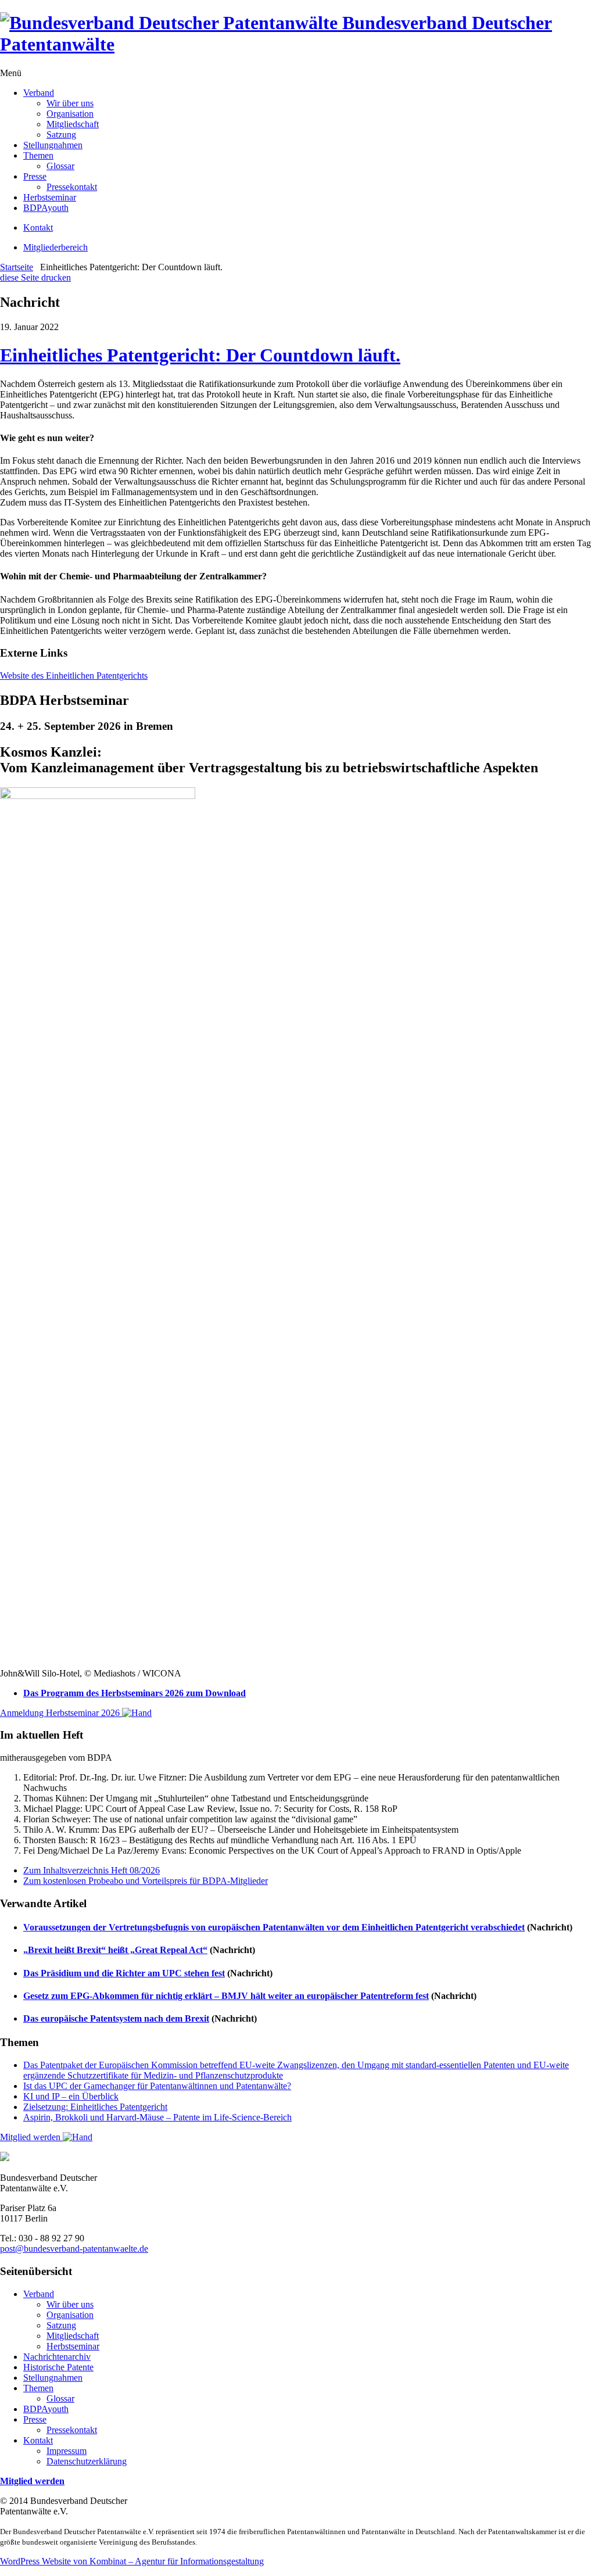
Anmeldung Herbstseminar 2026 (61, 1713)
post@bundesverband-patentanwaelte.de (74, 2249)
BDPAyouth (46, 208)
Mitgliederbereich (55, 247)
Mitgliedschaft (73, 124)
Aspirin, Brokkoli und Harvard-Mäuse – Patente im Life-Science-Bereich (157, 2117)
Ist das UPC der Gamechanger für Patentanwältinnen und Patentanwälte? (157, 2086)
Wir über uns (70, 103)
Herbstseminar (50, 197)
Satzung (61, 135)
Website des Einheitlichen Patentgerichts (74, 676)
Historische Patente (58, 2367)
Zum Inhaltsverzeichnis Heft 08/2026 (92, 1870)
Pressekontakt (72, 187)
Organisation (70, 114)
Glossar (60, 166)
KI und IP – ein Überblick (71, 2096)
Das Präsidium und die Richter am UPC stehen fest (124, 1973)
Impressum (67, 2451)
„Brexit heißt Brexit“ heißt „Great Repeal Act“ (115, 1950)
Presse (35, 176)
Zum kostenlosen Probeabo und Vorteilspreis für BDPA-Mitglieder (146, 1881)
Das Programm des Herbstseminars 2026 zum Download (135, 1693)
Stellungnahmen (53, 145)
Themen (38, 155)
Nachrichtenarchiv (57, 2357)
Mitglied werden (31, 2137)
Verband (39, 93)
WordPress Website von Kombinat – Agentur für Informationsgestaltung (132, 2561)
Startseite (17, 267)
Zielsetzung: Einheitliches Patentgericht (95, 2107)
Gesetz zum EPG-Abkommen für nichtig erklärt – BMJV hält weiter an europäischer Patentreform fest (226, 1996)
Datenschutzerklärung (87, 2461)
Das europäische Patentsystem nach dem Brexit (116, 2018)
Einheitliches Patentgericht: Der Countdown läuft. (200, 355)
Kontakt (38, 227)
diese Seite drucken (35, 277)
